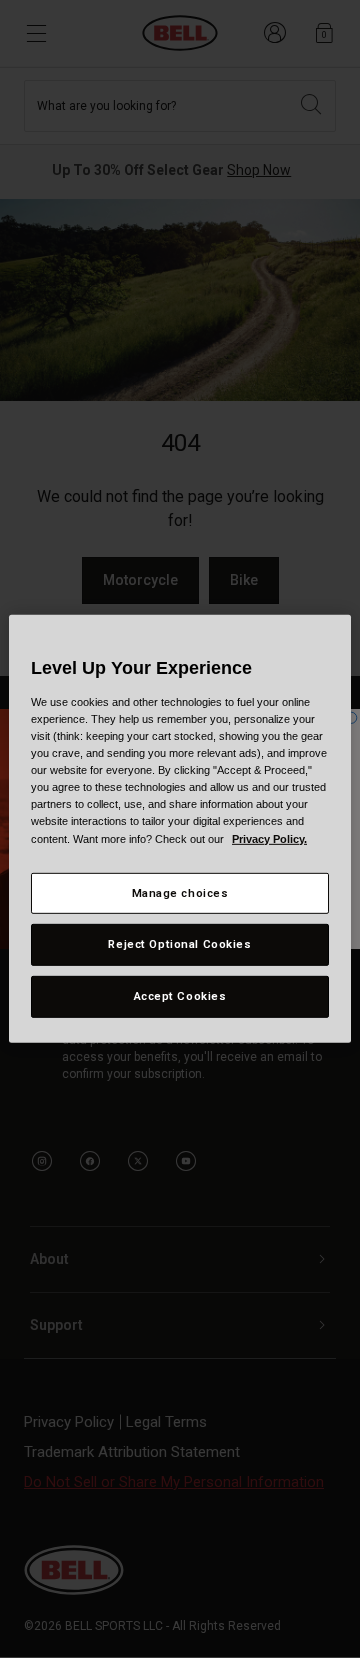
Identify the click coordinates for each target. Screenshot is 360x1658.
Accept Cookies (180, 996)
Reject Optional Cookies (179, 944)
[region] (180, 829)
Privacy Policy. (269, 838)
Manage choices (180, 892)
